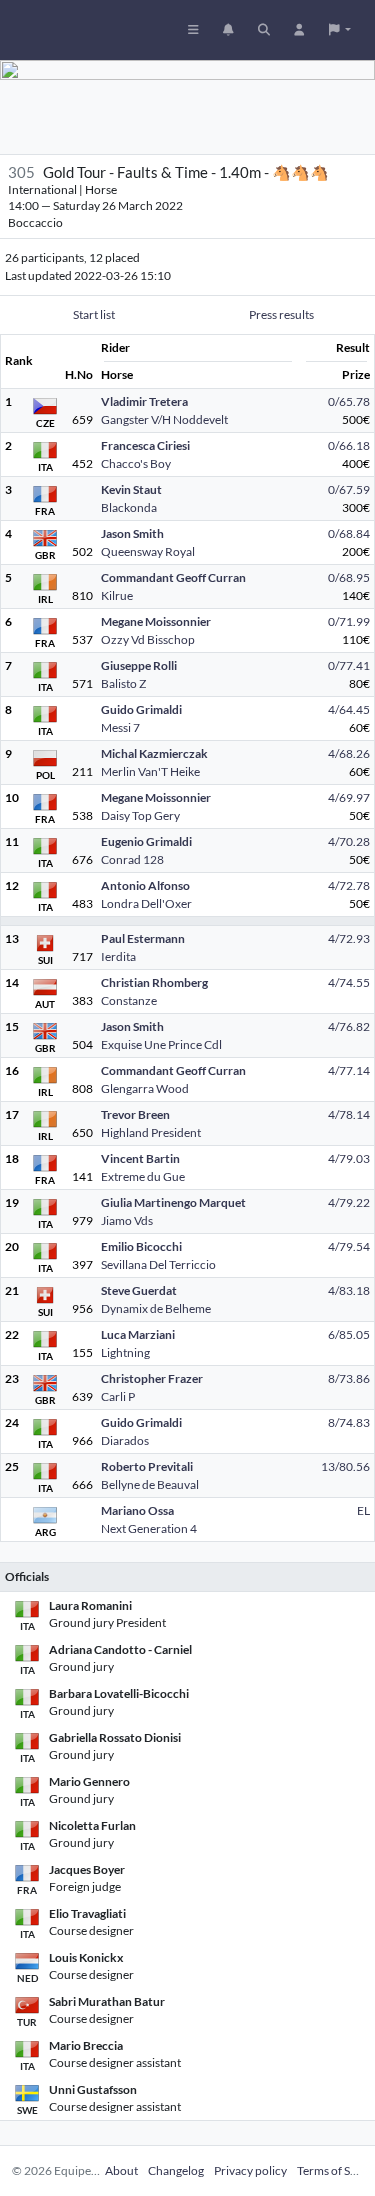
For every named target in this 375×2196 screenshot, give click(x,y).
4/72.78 (349, 885)
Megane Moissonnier (156, 621)
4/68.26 (349, 753)
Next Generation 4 (149, 1528)
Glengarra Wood (145, 1088)
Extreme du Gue (143, 1176)
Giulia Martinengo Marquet (173, 1202)
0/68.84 (349, 533)
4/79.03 (349, 1158)
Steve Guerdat (139, 1290)
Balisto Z (123, 683)
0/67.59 (349, 489)
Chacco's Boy (136, 463)
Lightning (125, 1352)
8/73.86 (349, 1378)
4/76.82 (349, 1026)
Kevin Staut (131, 489)
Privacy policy (250, 2170)
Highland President (151, 1132)
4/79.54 (349, 1246)
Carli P (118, 1396)
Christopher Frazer (152, 1378)
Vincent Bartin (140, 1158)
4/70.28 (349, 841)
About (121, 2170)
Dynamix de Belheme (156, 1308)
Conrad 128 (132, 859)
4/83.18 (349, 1290)
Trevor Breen (135, 1114)
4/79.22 (349, 1202)
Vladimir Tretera (144, 401)
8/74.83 (349, 1422)
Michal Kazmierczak (154, 753)
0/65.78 (349, 401)
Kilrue (117, 595)
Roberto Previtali (147, 1466)
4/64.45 (349, 709)
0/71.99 (349, 621)
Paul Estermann (143, 938)
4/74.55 (349, 982)
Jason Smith (132, 533)
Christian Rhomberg (154, 982)
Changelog (176, 2170)
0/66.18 (349, 445)
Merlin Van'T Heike (150, 771)
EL (363, 1510)
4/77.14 (349, 1070)
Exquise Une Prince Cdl (161, 1044)
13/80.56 (345, 1466)
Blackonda (129, 507)
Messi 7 (120, 727)
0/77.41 (349, 665)
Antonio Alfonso (145, 885)
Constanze (129, 1000)
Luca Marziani (138, 1334)
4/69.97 (349, 797)
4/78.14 (349, 1114)
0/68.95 (349, 577)
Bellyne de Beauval (150, 1484)
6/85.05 (349, 1334)
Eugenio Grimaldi (146, 841)
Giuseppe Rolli (139, 665)
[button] (340, 30)
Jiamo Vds (127, 1220)
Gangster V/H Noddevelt (164, 419)
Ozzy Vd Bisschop (148, 639)
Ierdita (118, 956)
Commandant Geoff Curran (173, 577)
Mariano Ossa (137, 1510)
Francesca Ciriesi (145, 445)
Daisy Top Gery (140, 815)
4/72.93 (349, 938)
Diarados (125, 1440)
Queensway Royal (148, 551)
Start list (94, 314)
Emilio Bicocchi (141, 1246)
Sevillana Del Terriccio (158, 1264)
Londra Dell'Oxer (146, 903)
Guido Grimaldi (141, 709)
